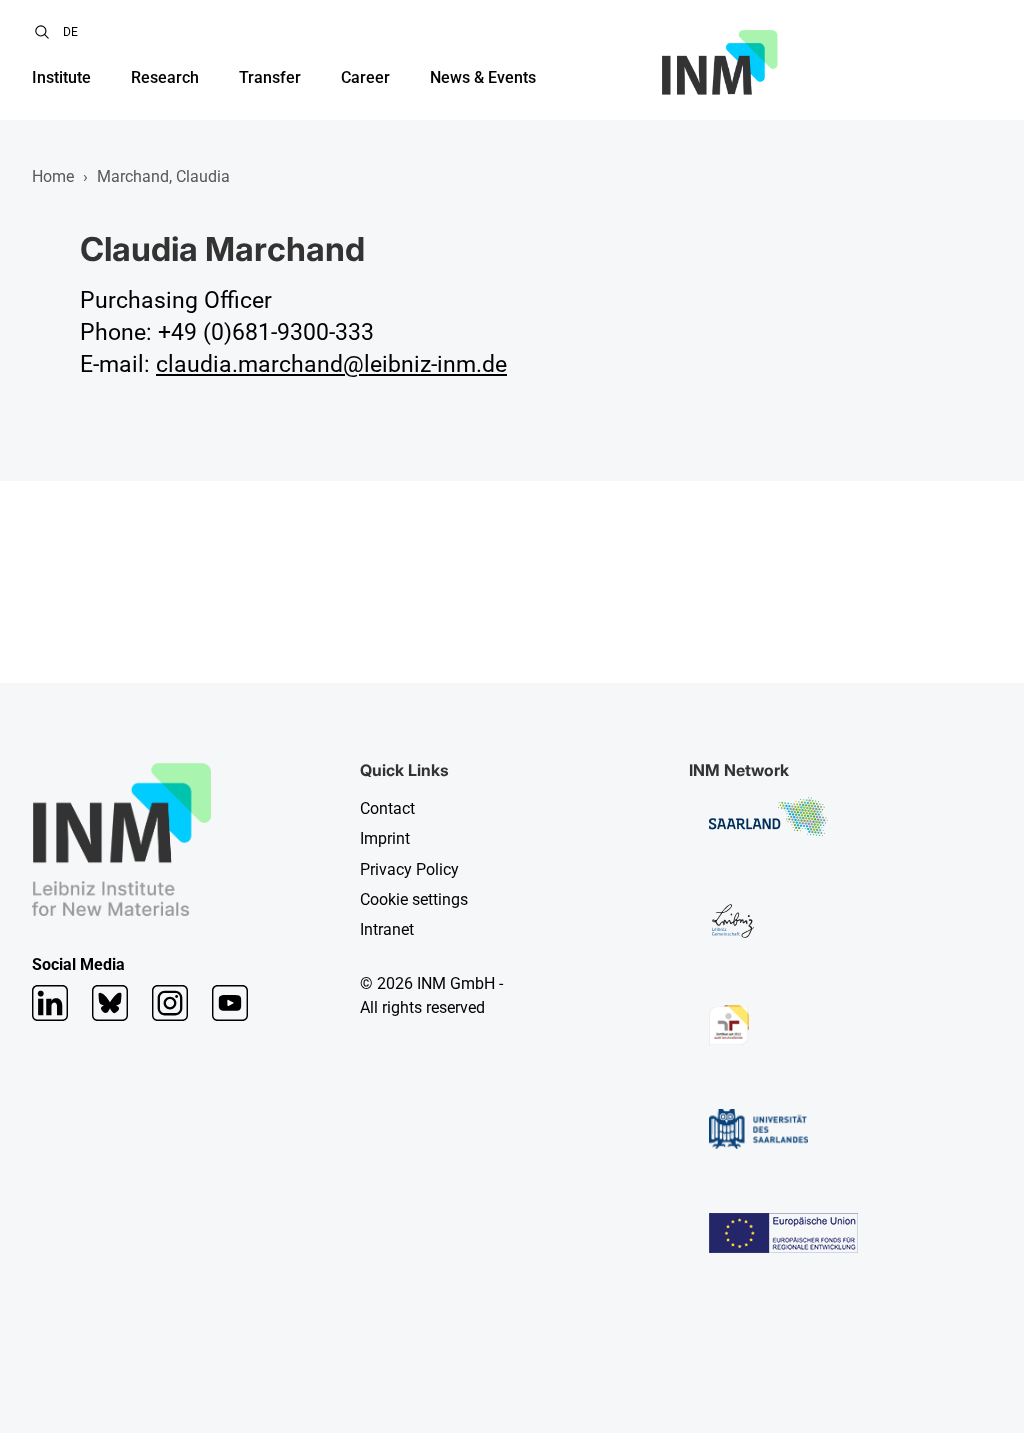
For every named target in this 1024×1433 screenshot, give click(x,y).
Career (365, 77)
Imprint (385, 838)
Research (165, 77)
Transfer (270, 77)
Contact (387, 808)
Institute (61, 77)
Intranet (387, 929)
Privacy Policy (409, 869)
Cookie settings (414, 899)
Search (42, 32)
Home (53, 176)
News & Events (483, 77)
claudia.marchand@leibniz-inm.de (331, 364)
